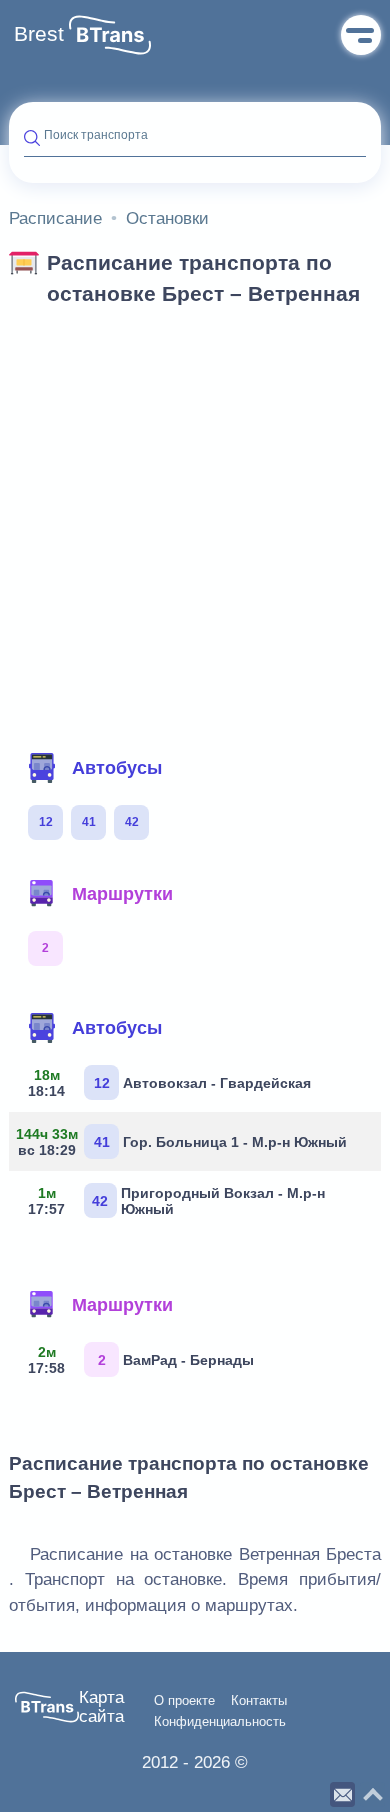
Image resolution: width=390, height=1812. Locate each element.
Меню (361, 35)
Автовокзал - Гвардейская (169, 1083)
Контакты (259, 1701)
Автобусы (117, 768)
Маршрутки (122, 894)
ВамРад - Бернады (141, 1360)
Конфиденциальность (220, 1722)
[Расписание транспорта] (110, 35)
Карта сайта (101, 1707)
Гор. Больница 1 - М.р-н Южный (185, 1142)
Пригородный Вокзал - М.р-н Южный (176, 1201)
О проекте (184, 1701)
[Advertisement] (195, 523)
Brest (39, 34)
